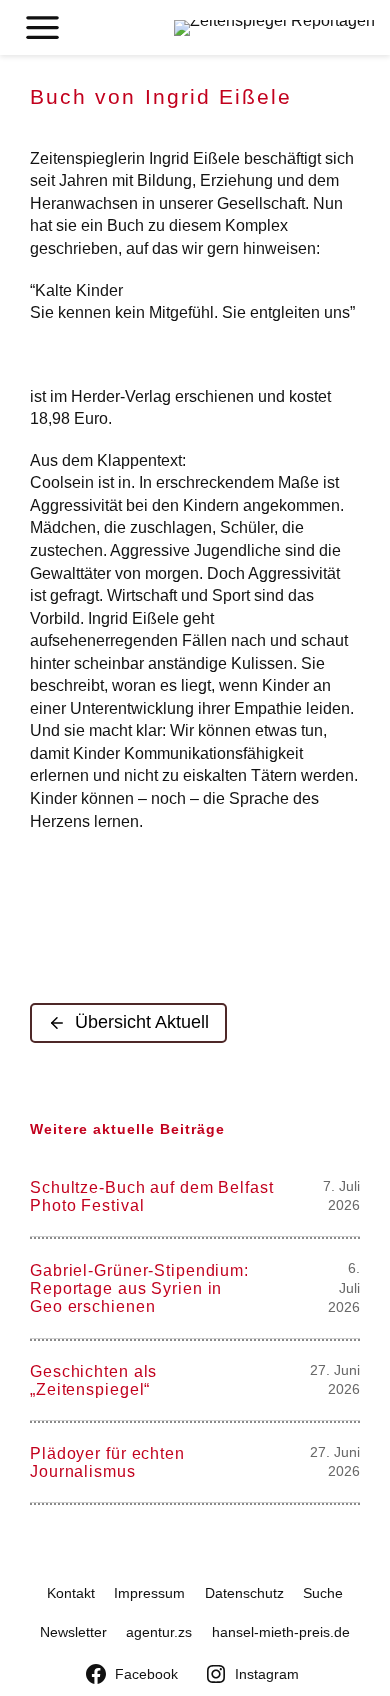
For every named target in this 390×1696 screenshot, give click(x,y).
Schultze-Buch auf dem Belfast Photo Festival (152, 1196)
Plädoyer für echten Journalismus (107, 1462)
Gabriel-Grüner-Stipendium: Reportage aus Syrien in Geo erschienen (139, 1288)
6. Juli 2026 (344, 1287)
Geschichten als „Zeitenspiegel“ (93, 1380)
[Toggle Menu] (42, 27)
